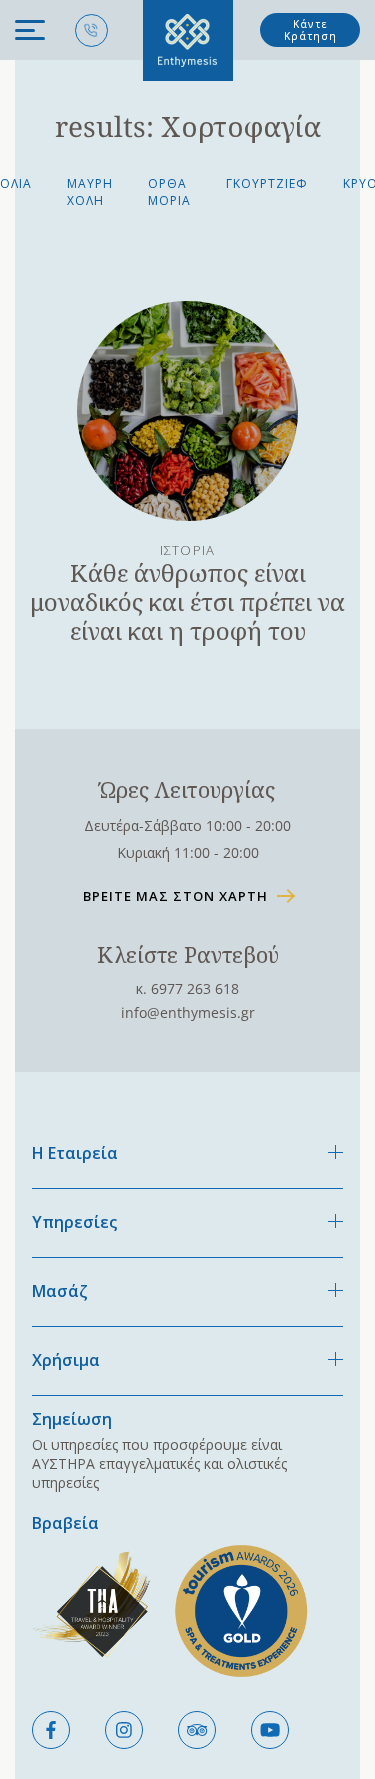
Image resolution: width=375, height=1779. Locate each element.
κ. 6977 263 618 (187, 988)
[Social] (51, 1730)
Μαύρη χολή (90, 192)
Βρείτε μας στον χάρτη (175, 896)
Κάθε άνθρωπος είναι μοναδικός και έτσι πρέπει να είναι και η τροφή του (187, 602)
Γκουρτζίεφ (267, 183)
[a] (187, 411)
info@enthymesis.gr (188, 1012)
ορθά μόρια (169, 192)
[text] (188, 40)
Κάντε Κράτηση (310, 30)
